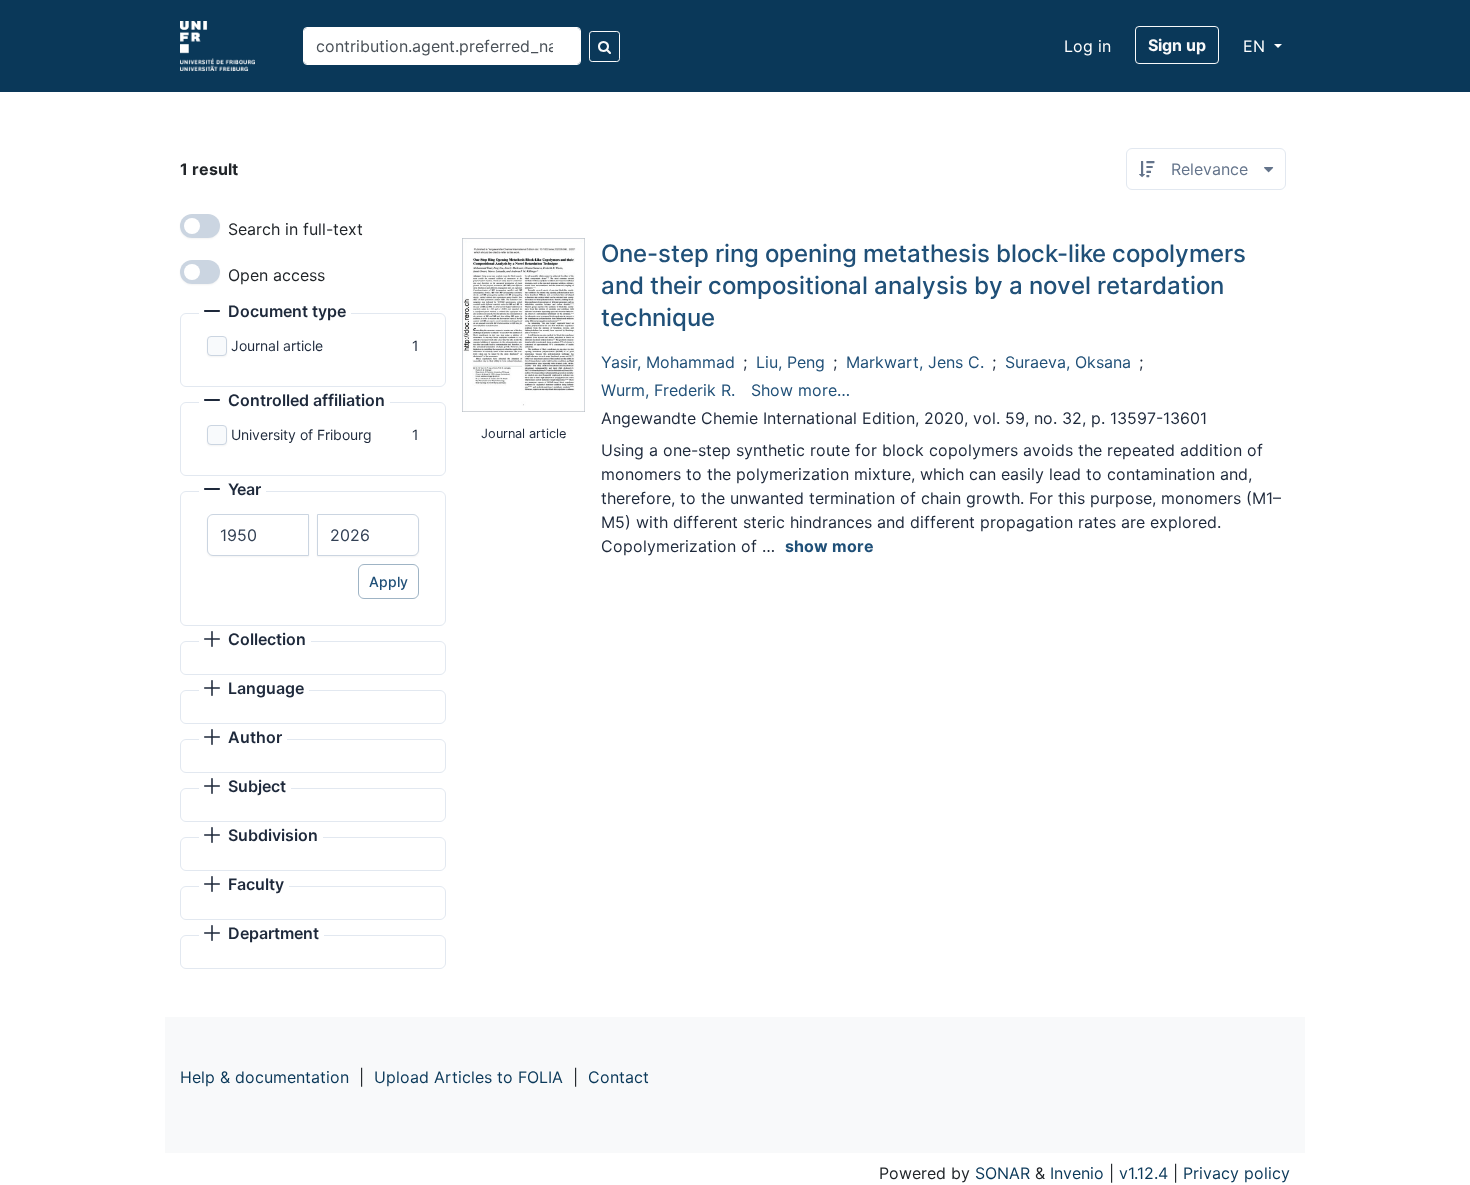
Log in (1087, 46)
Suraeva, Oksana (1068, 362)
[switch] (200, 226)
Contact (618, 1077)
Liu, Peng (790, 362)
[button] (275, 313)
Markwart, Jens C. (915, 362)
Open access (276, 275)
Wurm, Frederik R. (668, 390)
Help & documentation (264, 1077)
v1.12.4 (1143, 1173)
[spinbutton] (258, 535)
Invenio (1077, 1173)
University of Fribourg (301, 434)
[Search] (604, 46)
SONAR (1002, 1173)
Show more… (800, 390)
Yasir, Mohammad (668, 362)
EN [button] (1256, 46)
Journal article (277, 345)
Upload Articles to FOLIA (468, 1077)
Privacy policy (1236, 1173)
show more (829, 546)
